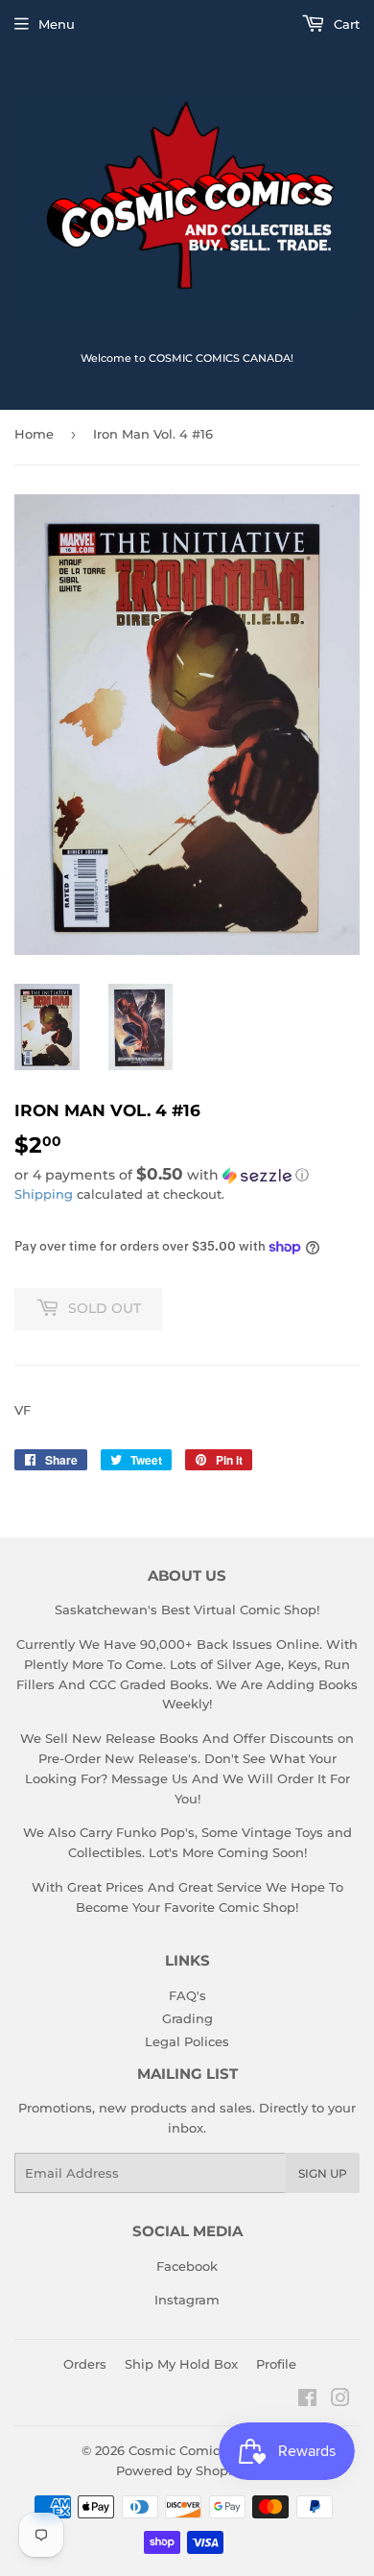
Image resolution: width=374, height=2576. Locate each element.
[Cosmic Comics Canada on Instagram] (340, 2400)
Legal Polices (187, 2041)
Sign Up (323, 2173)
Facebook (187, 2266)
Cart (345, 24)
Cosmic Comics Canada (204, 2450)
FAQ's (187, 1995)
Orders (85, 2364)
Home (34, 434)
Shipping (44, 1194)
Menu (57, 24)
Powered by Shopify (180, 2470)
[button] (187, 1175)
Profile (276, 2364)
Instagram (187, 2300)
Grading (187, 2018)
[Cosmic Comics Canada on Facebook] (307, 2400)
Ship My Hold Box (181, 2364)
